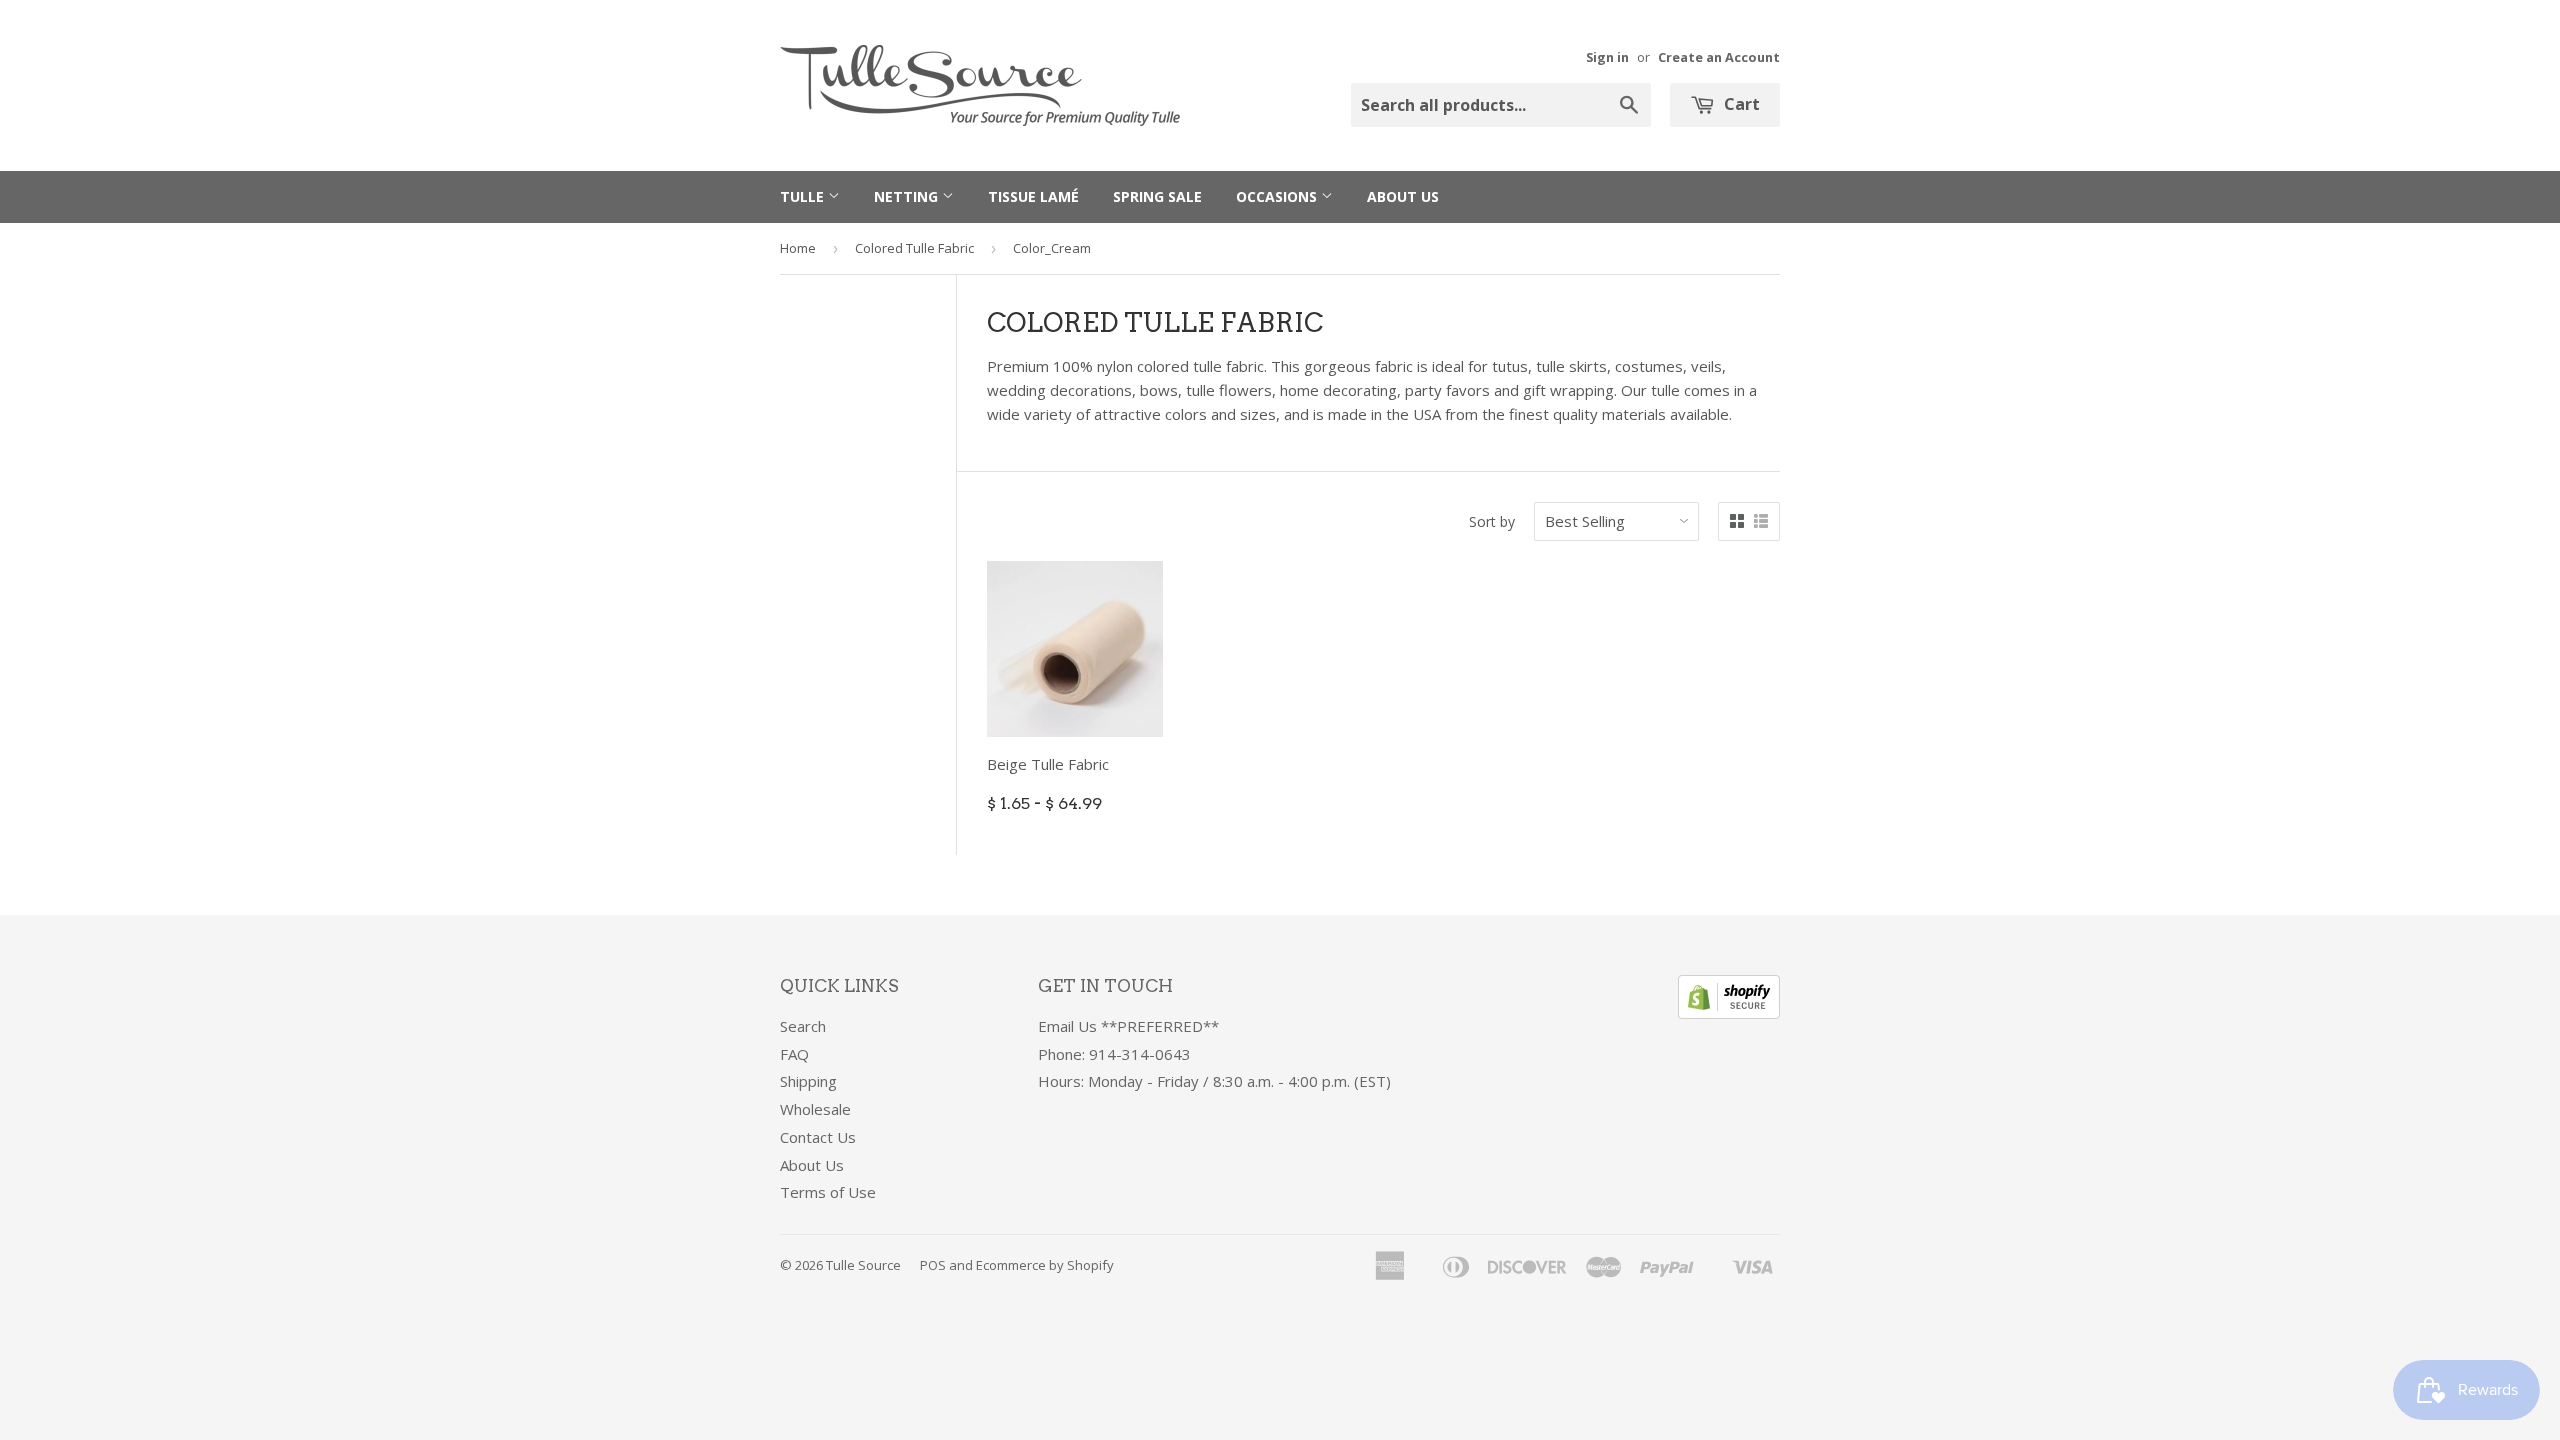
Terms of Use (828, 1192)
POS (933, 1265)
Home (798, 248)
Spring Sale (1157, 196)
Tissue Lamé (1033, 196)
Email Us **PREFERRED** (1128, 1026)
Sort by (1492, 521)
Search (803, 1026)
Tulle (804, 196)
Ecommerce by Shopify (1045, 1265)
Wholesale (815, 1109)
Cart (1740, 104)
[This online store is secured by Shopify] (1729, 1013)
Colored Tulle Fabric (914, 248)
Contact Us (818, 1137)
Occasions (1278, 196)
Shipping (808, 1081)
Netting (908, 196)
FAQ (794, 1054)
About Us (1403, 196)
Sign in (1607, 57)
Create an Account (1719, 57)
